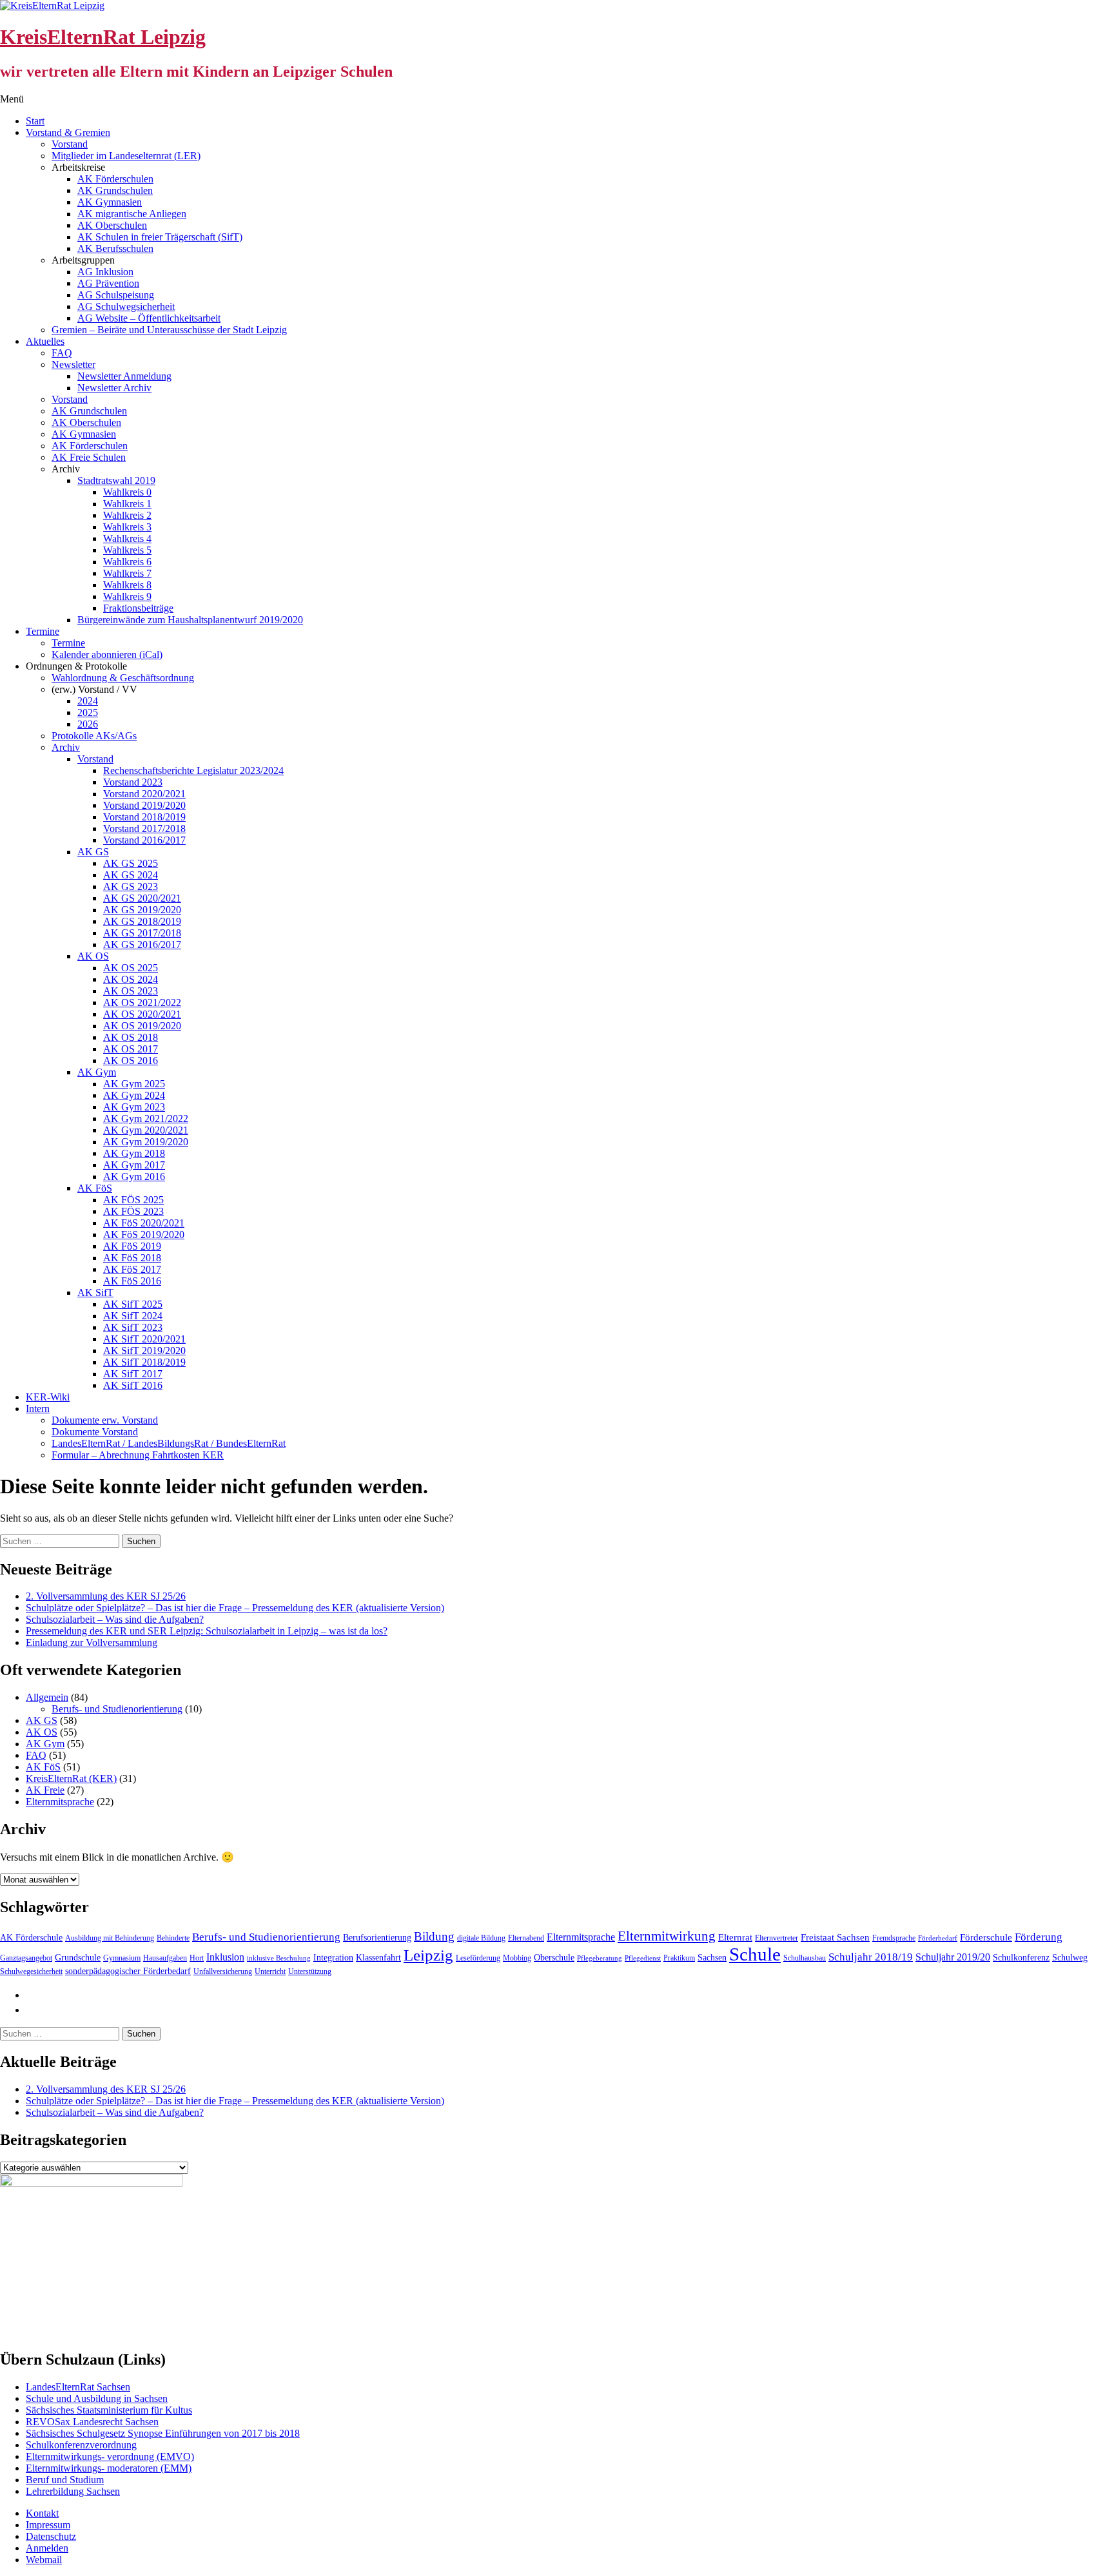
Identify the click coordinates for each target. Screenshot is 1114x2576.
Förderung (1039, 1937)
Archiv (66, 747)
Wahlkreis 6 (127, 562)
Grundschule (78, 1958)
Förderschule (986, 1937)
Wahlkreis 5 (127, 550)
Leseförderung (478, 1958)
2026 (88, 724)
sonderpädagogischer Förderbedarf (128, 1971)
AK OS (93, 956)
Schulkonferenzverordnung (81, 2445)
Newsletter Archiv (114, 388)
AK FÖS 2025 (133, 1200)
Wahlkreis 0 (127, 492)
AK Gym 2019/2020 (146, 1142)
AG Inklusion (105, 272)
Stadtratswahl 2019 (116, 480)
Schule (755, 1954)
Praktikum (679, 1958)
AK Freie (45, 1790)
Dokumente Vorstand (95, 1432)
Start (35, 121)
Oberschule (554, 1958)
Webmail (44, 2560)
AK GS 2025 (131, 863)
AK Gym (97, 1072)
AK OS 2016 (131, 1060)
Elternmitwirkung (667, 1936)
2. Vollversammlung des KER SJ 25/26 (106, 1596)
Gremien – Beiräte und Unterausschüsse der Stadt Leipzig (169, 330)
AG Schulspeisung (116, 295)
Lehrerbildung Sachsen (73, 2491)
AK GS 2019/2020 (142, 910)
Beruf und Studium (65, 2480)
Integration (333, 1958)
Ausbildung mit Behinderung (110, 1938)
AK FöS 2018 (132, 1258)
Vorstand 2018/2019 (144, 817)
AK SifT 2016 (133, 1385)
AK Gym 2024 (134, 1095)
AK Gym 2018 (134, 1153)
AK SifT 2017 (133, 1374)
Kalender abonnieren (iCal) (107, 654)
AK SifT (95, 1293)
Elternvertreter (777, 1938)
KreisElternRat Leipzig (103, 37)
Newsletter (73, 364)
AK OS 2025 (131, 968)
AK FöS (95, 1188)
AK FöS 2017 (132, 1269)
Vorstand (70, 144)
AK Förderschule (31, 1938)
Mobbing (517, 1958)
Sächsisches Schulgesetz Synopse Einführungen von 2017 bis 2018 (163, 2433)
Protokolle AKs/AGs (94, 736)
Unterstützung (310, 1971)
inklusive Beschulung (279, 1958)
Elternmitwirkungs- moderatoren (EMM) (109, 2468)
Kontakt (42, 2513)
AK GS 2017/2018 (142, 933)
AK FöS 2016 (132, 1281)
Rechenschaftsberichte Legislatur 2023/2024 (193, 770)
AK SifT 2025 (133, 1304)
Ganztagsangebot (26, 1958)
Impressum (48, 2525)
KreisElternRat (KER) (71, 1778)
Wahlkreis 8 (127, 585)
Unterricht (270, 1971)
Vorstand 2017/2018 (144, 828)
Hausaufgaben (165, 1958)
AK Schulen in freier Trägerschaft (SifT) (160, 237)
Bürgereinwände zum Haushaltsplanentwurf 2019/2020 (190, 620)
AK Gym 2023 (134, 1107)
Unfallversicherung (223, 1971)
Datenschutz (51, 2536)
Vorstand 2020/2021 (144, 794)
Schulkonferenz (1021, 1958)
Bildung (434, 1936)
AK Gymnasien (110, 202)
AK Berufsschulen (115, 248)
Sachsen (712, 1958)
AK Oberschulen (112, 225)
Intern (38, 1409)
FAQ (62, 353)
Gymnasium (122, 1958)
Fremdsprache (894, 1938)
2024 (88, 701)
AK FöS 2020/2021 (144, 1223)
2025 (88, 712)
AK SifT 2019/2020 (144, 1351)
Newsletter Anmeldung (124, 376)
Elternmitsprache (60, 1802)
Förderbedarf (938, 1938)
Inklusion (225, 1957)
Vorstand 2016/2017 (144, 840)
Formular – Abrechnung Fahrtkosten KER (138, 1455)
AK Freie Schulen (89, 457)
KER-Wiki (48, 1397)
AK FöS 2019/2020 (144, 1235)
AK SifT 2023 (133, 1327)
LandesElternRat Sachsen (78, 2387)
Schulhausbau (805, 1958)
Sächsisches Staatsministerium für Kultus (109, 2410)
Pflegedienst (643, 1958)
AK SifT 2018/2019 (144, 1362)
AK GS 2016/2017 (142, 944)
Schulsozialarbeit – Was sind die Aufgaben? (115, 1619)
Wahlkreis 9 (127, 596)
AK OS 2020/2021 (142, 1014)
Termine (43, 631)
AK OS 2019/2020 (142, 1026)
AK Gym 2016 (134, 1177)
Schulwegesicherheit (31, 1971)
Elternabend (526, 1938)
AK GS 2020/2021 (142, 898)
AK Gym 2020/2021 (146, 1130)
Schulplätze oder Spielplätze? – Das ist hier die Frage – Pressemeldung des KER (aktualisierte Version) (235, 1608)
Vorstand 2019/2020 (144, 805)
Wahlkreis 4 (127, 538)
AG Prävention (108, 283)
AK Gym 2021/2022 (146, 1119)
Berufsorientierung (377, 1938)
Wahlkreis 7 (127, 573)
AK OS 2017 (131, 1049)
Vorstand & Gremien (68, 132)
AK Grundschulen (115, 190)
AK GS (93, 852)
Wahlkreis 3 (127, 527)
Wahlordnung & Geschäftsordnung (123, 678)
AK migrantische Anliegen (132, 214)
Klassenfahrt (378, 1958)
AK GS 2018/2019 (142, 921)
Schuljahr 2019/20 (953, 1957)
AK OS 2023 (131, 991)
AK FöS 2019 (132, 1246)
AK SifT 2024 (133, 1316)
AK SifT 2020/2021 (144, 1339)
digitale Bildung (481, 1938)
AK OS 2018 (131, 1037)
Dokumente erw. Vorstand (105, 1420)
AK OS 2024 (131, 979)
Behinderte (173, 1938)
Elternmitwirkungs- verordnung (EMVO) (110, 2456)
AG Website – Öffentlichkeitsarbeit (149, 318)
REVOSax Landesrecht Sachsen (92, 2422)
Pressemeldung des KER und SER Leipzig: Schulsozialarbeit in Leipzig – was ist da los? (207, 1631)
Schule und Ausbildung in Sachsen (97, 2398)
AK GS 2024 (131, 875)
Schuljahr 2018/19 (871, 1957)
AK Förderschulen (115, 179)
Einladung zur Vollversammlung (92, 1642)
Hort (197, 1958)
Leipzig (428, 1955)
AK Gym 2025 (134, 1084)
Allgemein (47, 1697)
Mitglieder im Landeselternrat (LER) (126, 156)
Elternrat (735, 1937)
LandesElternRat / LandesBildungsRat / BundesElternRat (169, 1443)
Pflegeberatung (600, 1958)
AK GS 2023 (131, 886)
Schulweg (1070, 1958)
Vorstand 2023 (133, 782)
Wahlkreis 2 (127, 515)
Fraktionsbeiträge (138, 608)
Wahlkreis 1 (127, 504)
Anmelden (47, 2548)
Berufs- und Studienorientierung (117, 1709)
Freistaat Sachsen (835, 1937)
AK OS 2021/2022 (142, 1002)
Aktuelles (45, 341)
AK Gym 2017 (134, 1165)
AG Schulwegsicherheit (126, 306)
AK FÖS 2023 (133, 1211)
